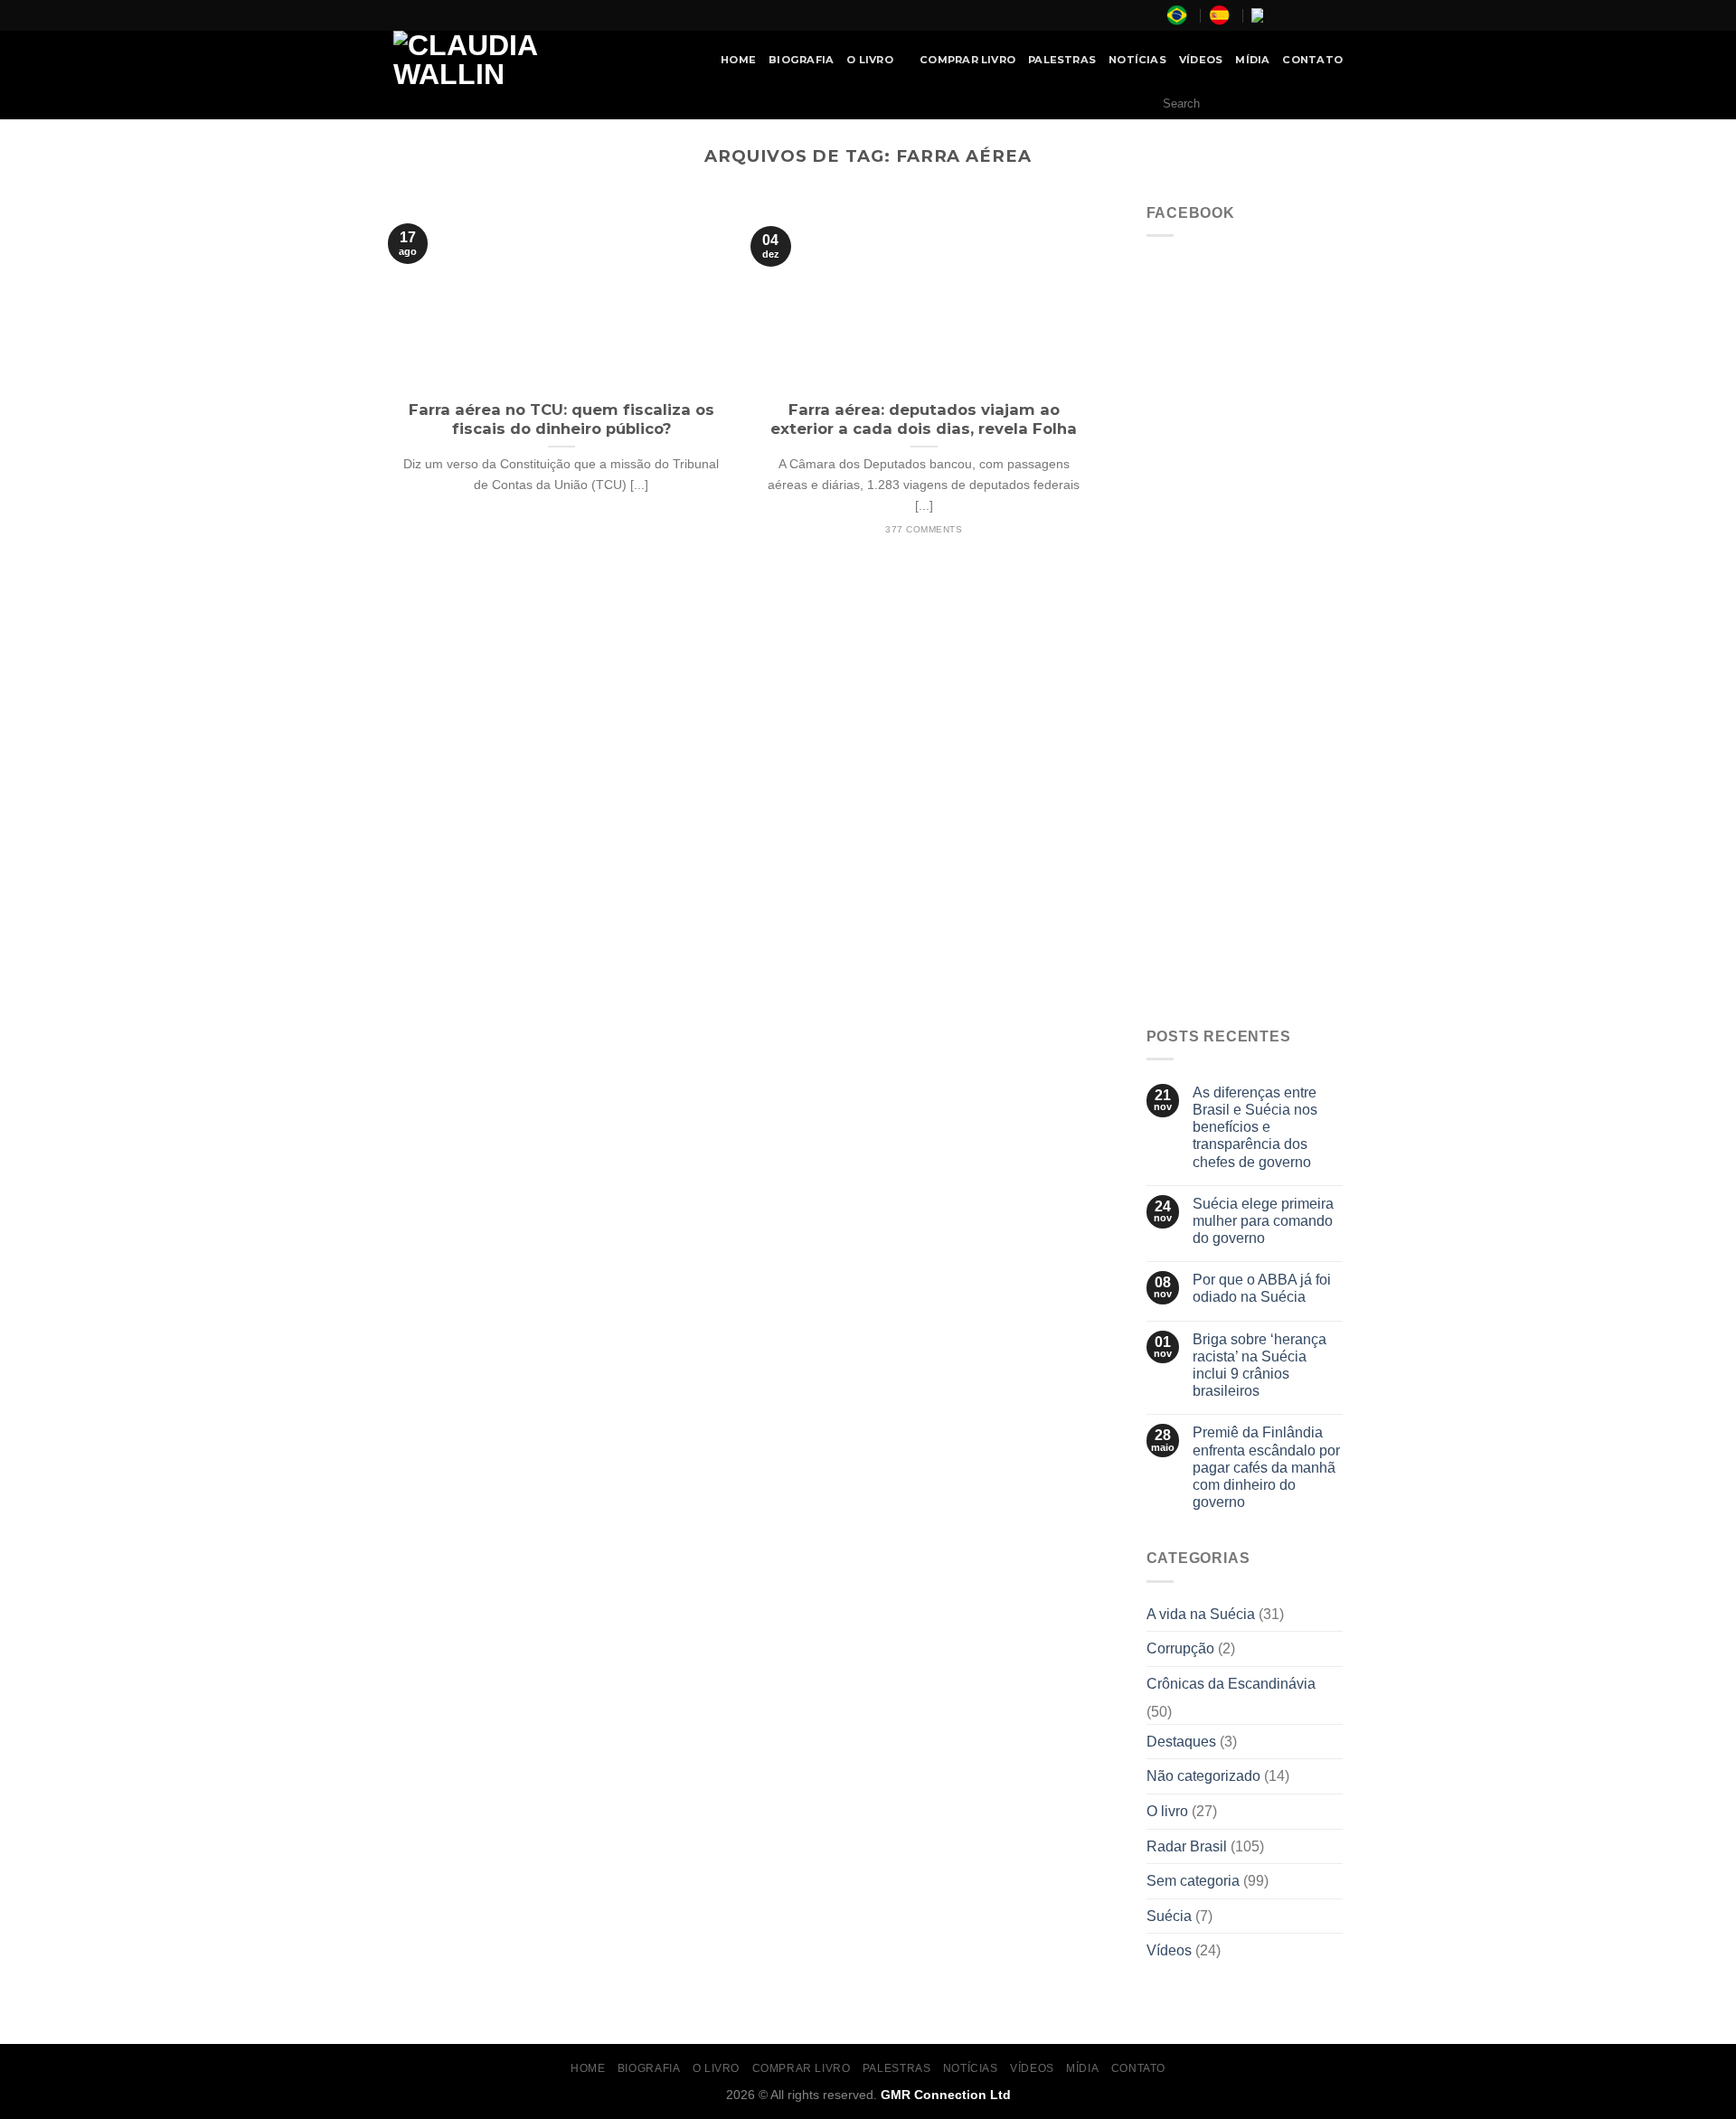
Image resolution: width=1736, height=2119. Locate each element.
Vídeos (1201, 60)
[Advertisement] (1245, 732)
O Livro (870, 60)
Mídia (1252, 60)
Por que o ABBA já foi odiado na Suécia (1262, 1288)
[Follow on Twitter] (1316, 15)
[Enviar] (1324, 104)
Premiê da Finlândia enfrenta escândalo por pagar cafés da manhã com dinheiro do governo (1266, 1467)
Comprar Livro (967, 60)
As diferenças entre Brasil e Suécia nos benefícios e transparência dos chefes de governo (1255, 1127)
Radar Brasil (1187, 1846)
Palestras (1062, 60)
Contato (1312, 60)
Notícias (1137, 60)
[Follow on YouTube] (1334, 15)
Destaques (1181, 1742)
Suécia (1169, 1916)
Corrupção (1180, 1648)
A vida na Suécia (1201, 1614)
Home (738, 60)
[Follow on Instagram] (1299, 15)
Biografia (801, 60)
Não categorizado (1203, 1776)
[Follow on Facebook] (1282, 15)
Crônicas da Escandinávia (1231, 1684)
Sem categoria (1193, 1881)
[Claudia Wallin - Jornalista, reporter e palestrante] (512, 60)
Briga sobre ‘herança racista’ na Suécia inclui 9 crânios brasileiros (1260, 1366)
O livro (1167, 1811)
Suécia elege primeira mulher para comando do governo (1263, 1221)
